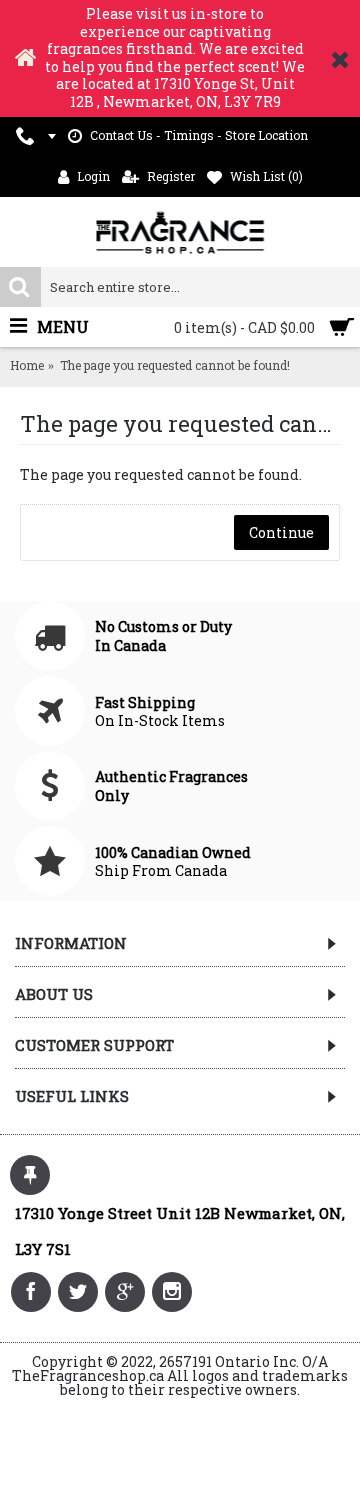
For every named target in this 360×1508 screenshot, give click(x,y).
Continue (281, 532)
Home (27, 365)
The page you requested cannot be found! (175, 365)
